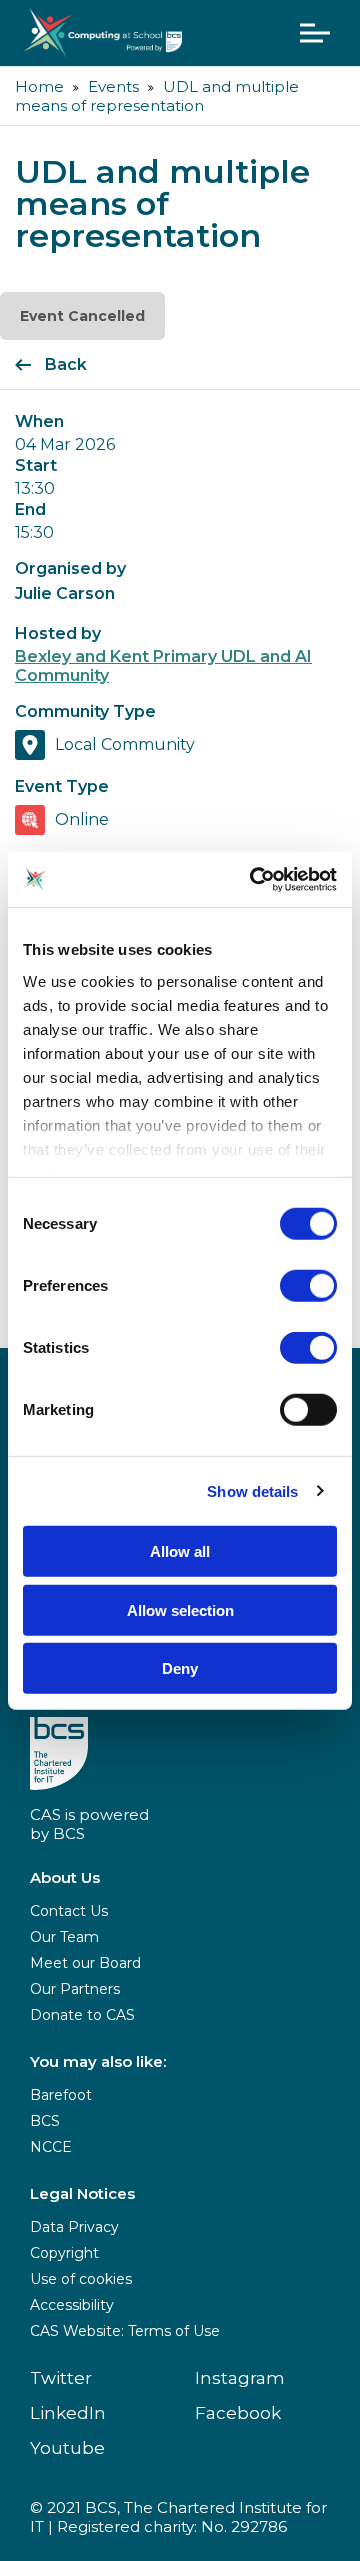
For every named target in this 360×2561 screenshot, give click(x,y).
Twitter (61, 2378)
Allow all (180, 1551)
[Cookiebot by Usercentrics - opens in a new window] (254, 879)
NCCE (51, 2147)
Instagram (240, 2378)
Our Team (64, 1937)
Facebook (238, 2413)
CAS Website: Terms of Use (125, 2331)
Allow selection (180, 1609)
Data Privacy (74, 2227)
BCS (45, 2121)
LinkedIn (68, 2413)
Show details (252, 1490)
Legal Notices (82, 2193)
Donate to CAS (82, 2015)
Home (39, 86)
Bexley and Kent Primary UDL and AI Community (163, 666)
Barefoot (61, 2095)
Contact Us (69, 1911)
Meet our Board (85, 1963)
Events (113, 86)
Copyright (64, 2253)
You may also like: (98, 2061)
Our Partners (75, 1989)
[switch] (308, 1286)
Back (66, 364)
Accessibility (72, 2305)
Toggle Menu (315, 33)
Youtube (67, 2448)
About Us (65, 1877)
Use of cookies (81, 2279)
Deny (180, 1668)
